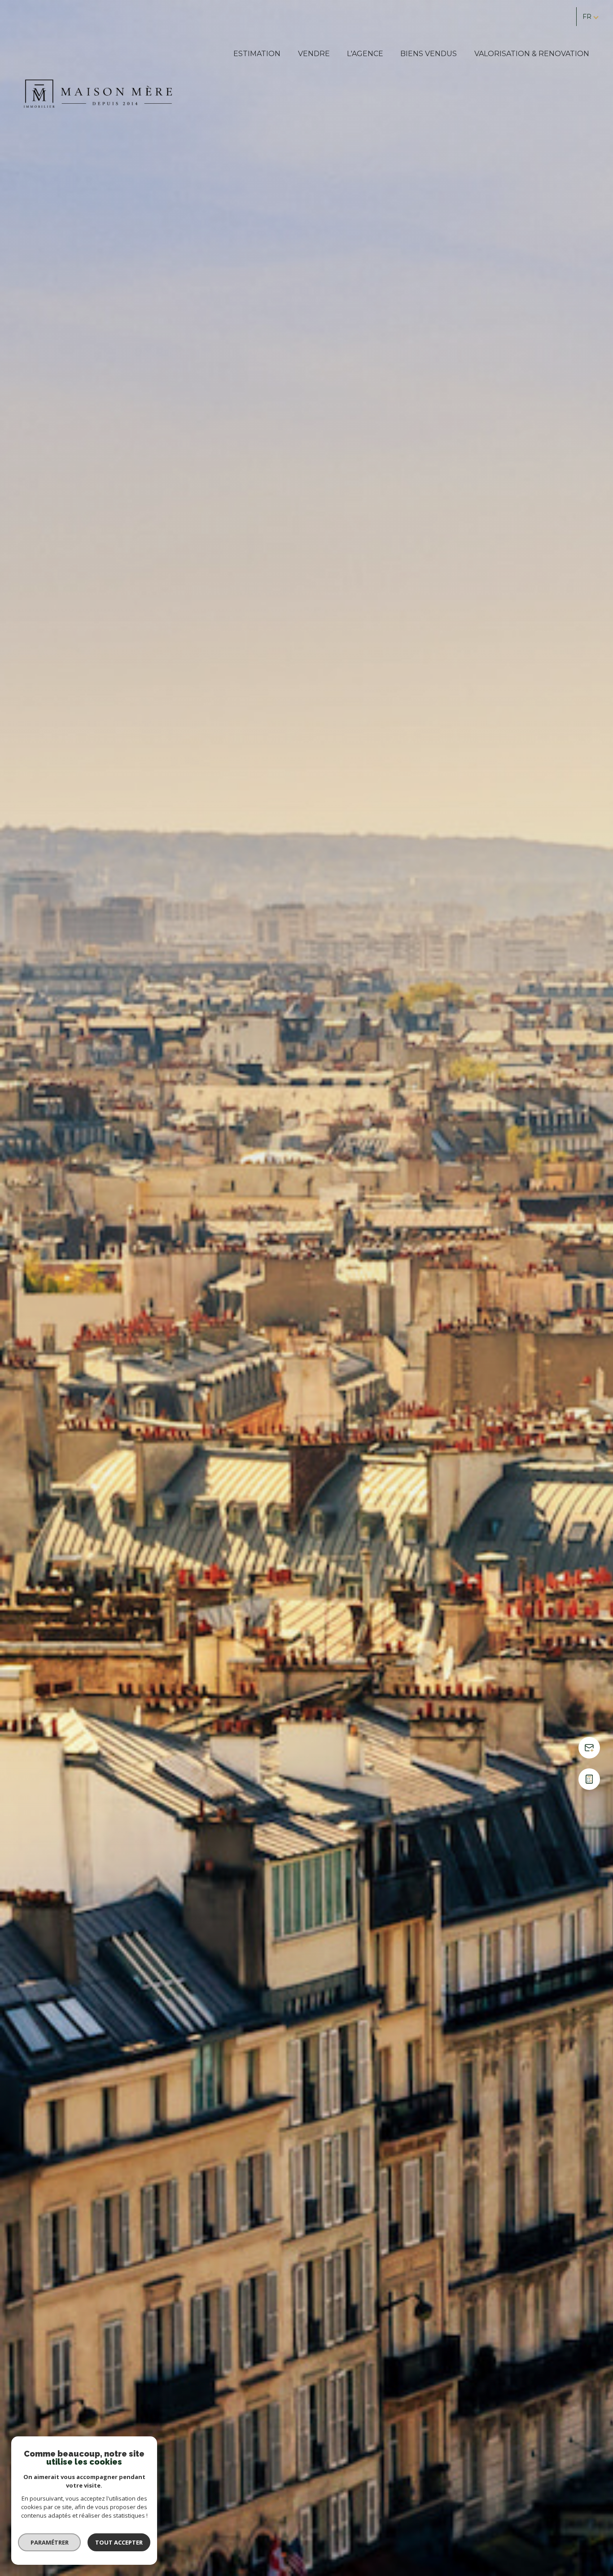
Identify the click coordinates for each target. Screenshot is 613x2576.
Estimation (257, 54)
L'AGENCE (365, 54)
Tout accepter (119, 2542)
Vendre (314, 54)
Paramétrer (50, 2542)
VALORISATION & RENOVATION (532, 54)
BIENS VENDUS (429, 54)
